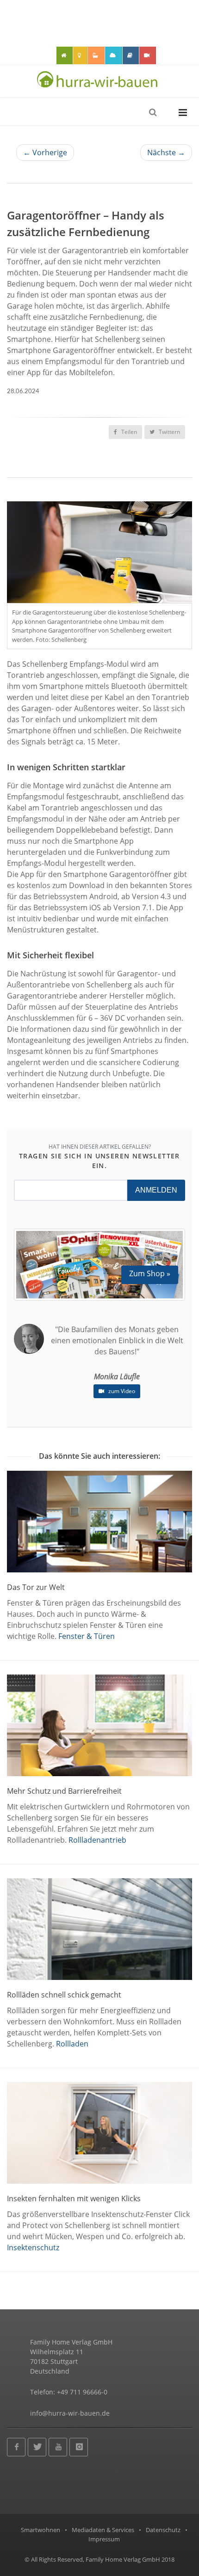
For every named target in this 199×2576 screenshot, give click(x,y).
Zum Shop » (150, 1273)
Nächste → (166, 152)
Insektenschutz (33, 2247)
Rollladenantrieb (97, 1840)
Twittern (169, 432)
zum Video (121, 1391)
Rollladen (72, 2044)
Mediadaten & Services (103, 2530)
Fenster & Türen (87, 1636)
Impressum (104, 2539)
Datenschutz (163, 2530)
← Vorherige (45, 152)
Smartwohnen (40, 2530)
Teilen (128, 432)
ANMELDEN (156, 1190)
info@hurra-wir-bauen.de (70, 2413)
